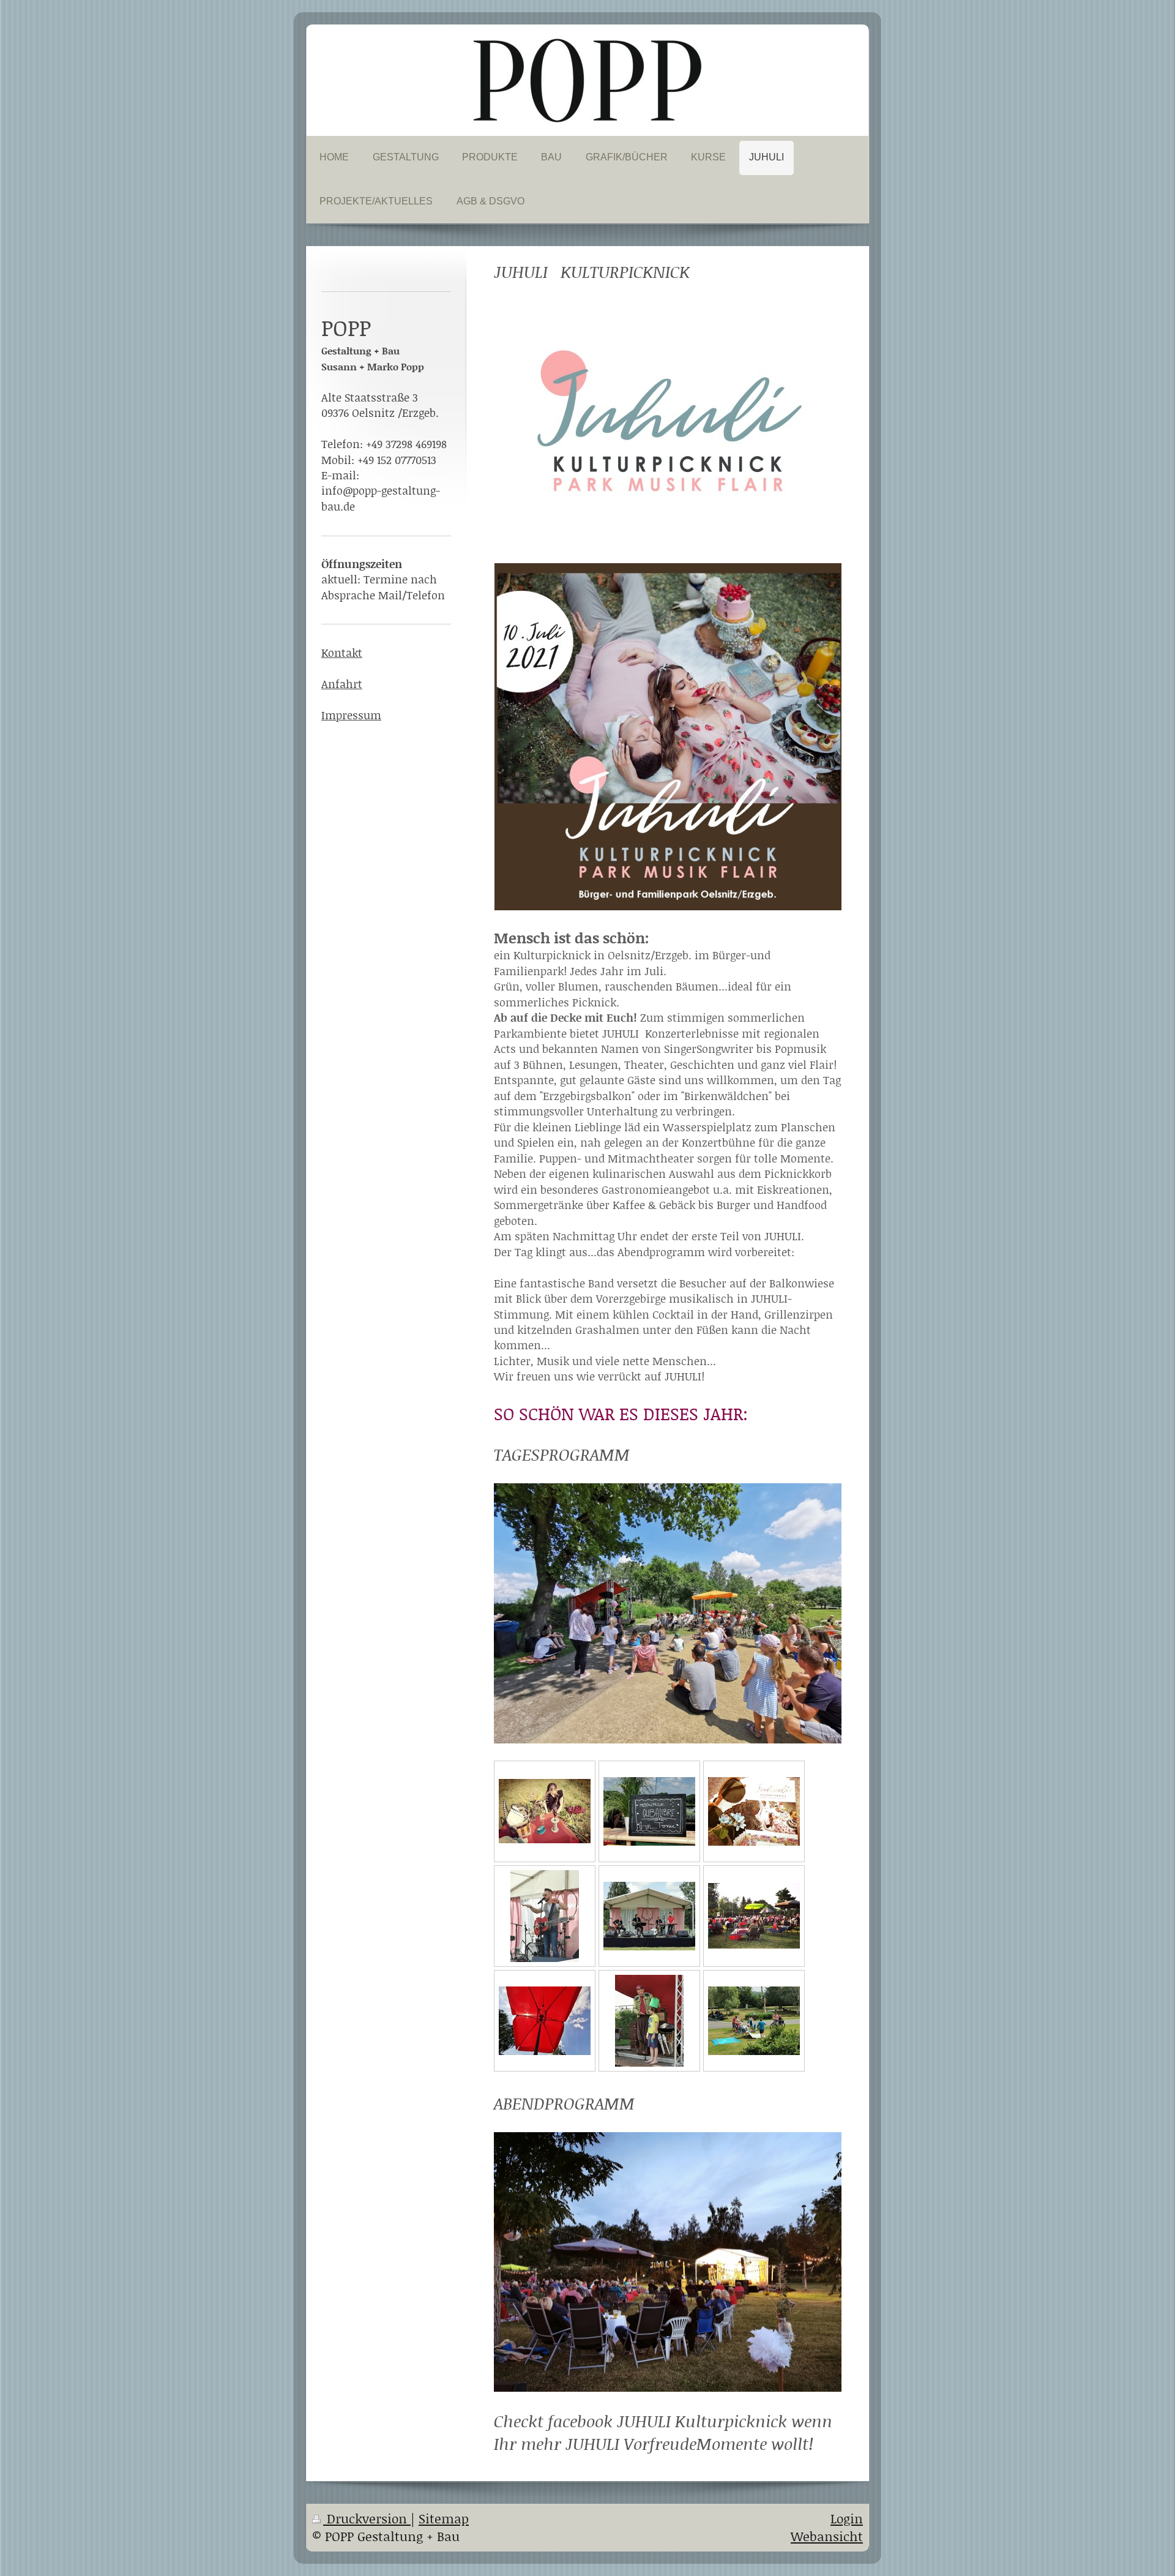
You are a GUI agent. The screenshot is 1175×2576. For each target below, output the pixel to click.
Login (847, 2518)
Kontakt (342, 653)
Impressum (351, 715)
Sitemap (444, 2518)
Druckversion (367, 2518)
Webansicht (827, 2536)
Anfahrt (342, 684)
